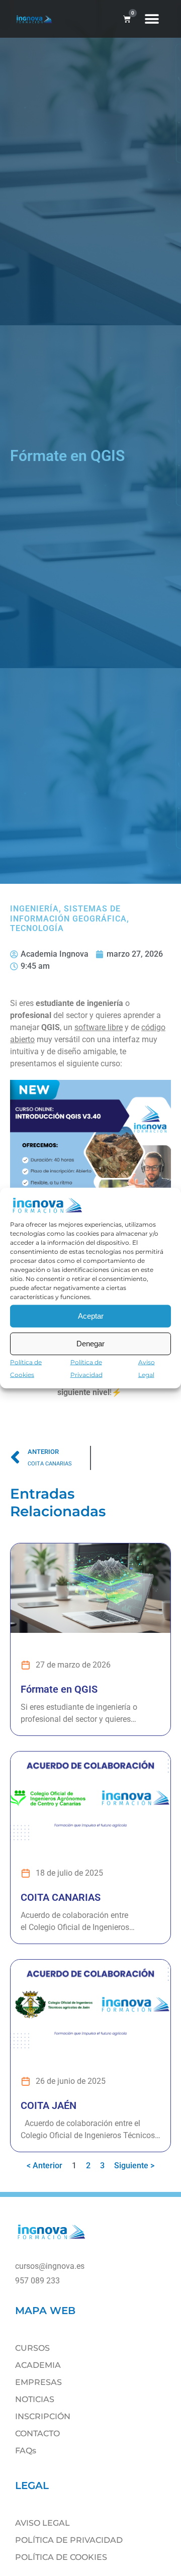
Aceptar (91, 1316)
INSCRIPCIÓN (43, 2416)
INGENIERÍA (34, 909)
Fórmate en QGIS (59, 1689)
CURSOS (32, 2348)
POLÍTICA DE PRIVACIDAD (69, 2540)
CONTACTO (37, 2433)
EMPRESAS (38, 2382)
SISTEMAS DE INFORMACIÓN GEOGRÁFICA (68, 913)
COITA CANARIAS (61, 1897)
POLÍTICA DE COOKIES (61, 2557)
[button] (152, 19)
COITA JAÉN (49, 2105)
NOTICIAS (35, 2399)
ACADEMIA (38, 2365)
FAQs (26, 2451)
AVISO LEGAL (42, 2523)
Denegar (90, 1344)
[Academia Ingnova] (51, 2239)
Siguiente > (134, 2166)
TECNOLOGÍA (37, 928)
